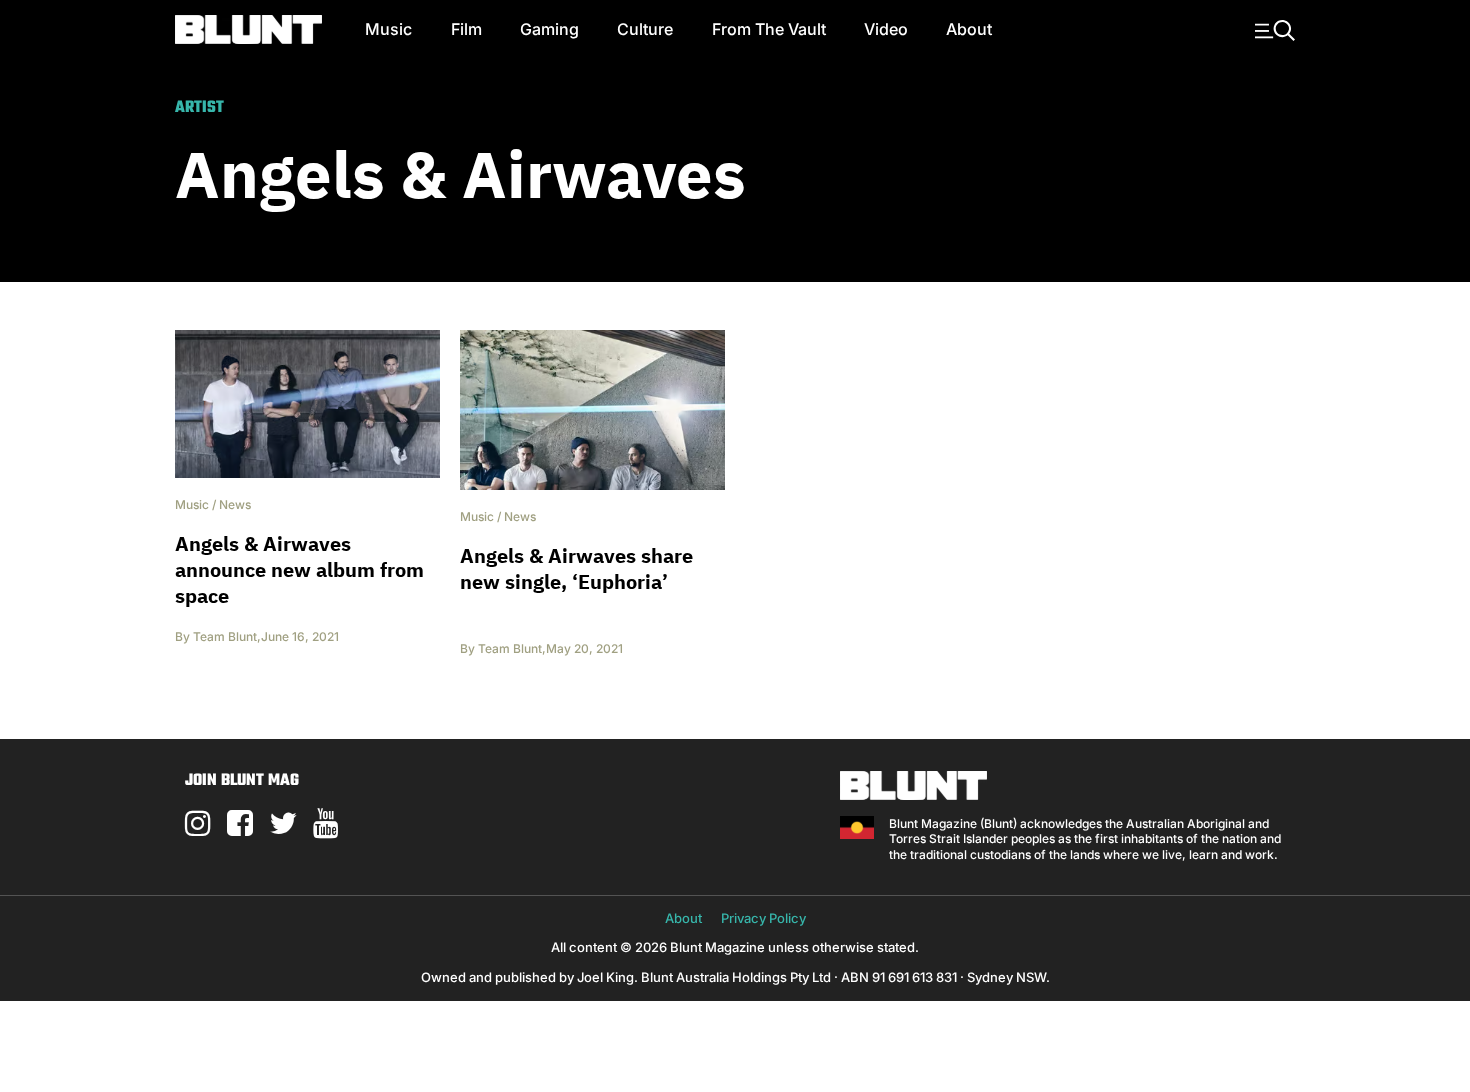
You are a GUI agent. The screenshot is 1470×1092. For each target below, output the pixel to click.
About (969, 29)
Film (466, 29)
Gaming (549, 29)
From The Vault (769, 29)
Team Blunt (225, 636)
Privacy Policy (763, 918)
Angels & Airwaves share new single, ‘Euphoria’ (576, 568)
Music (388, 29)
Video (886, 29)
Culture (645, 29)
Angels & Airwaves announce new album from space (299, 569)
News (235, 504)
